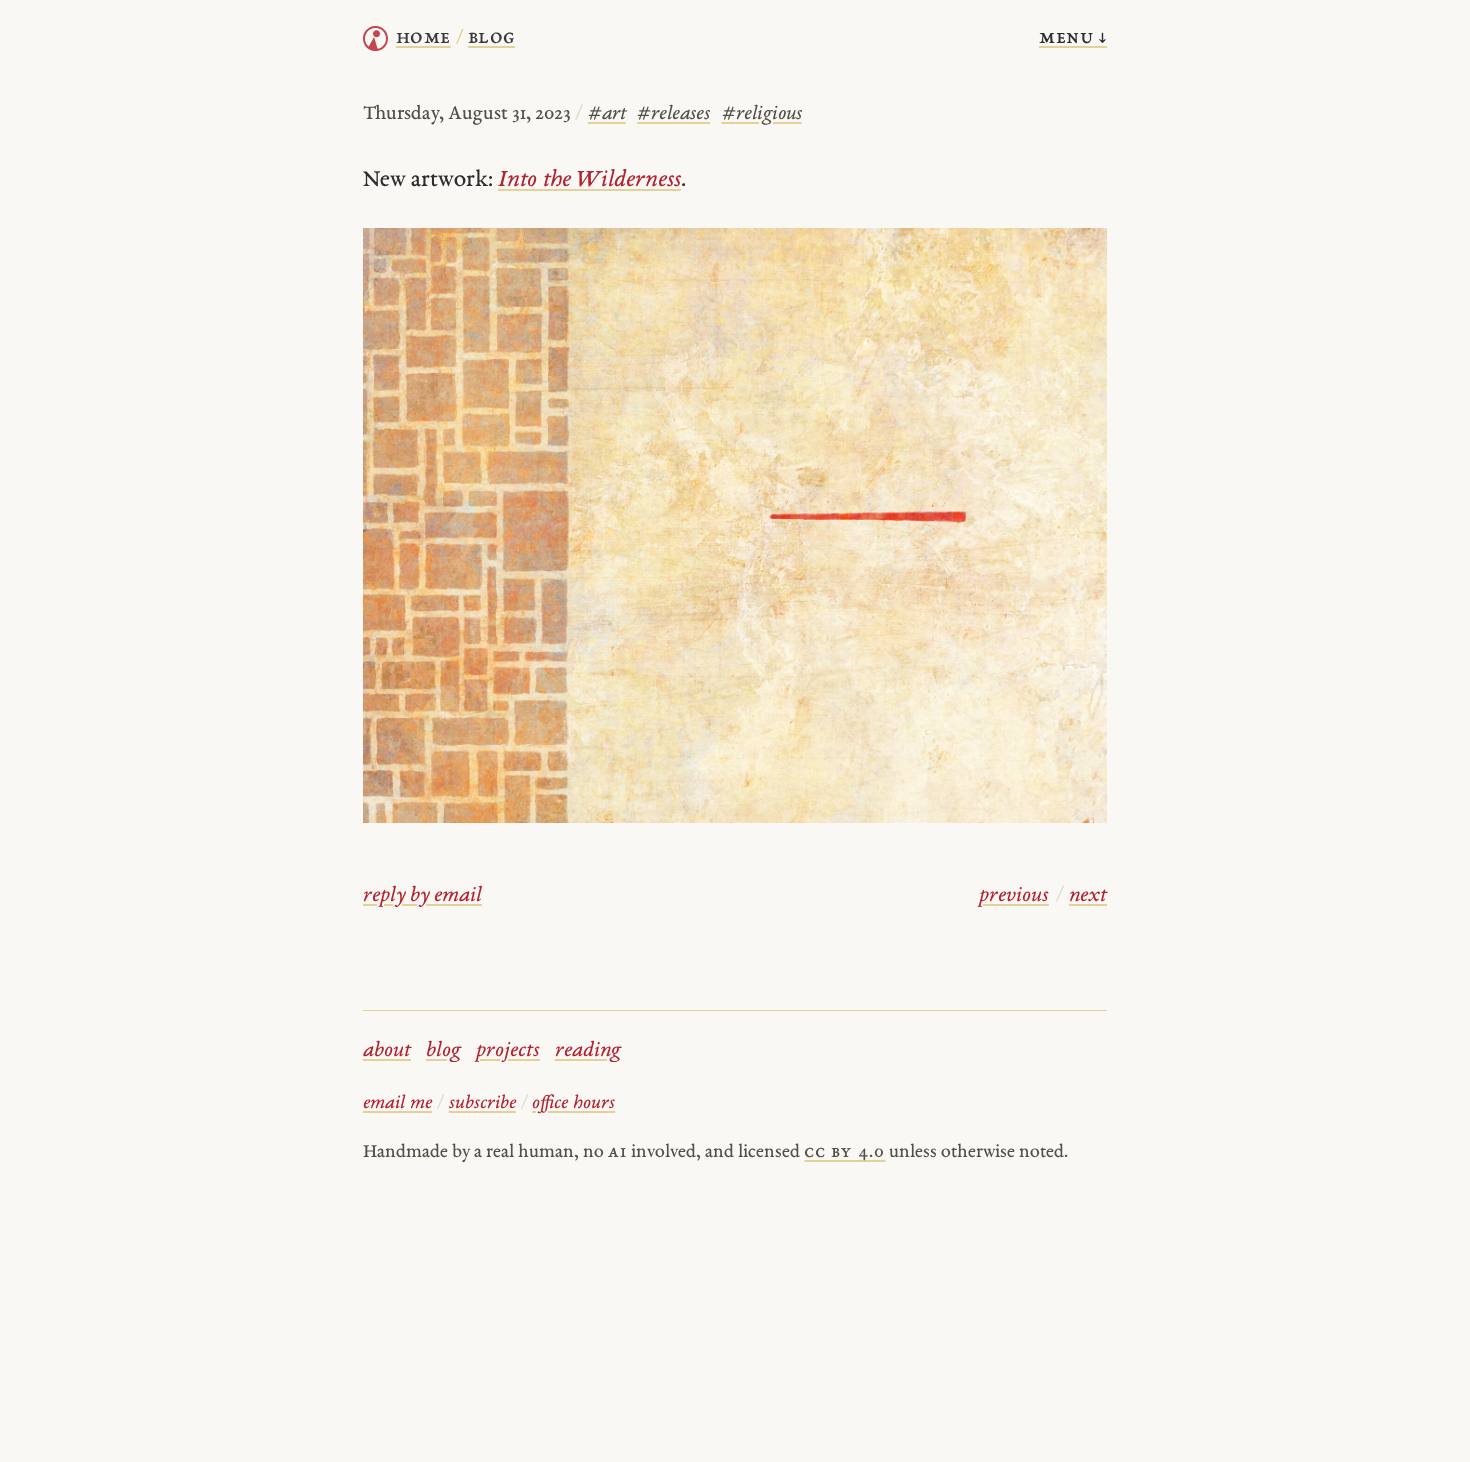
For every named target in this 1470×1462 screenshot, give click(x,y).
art (607, 114)
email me (397, 1103)
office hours (573, 1103)
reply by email (422, 896)
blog (443, 1051)
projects (508, 1051)
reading (588, 1051)
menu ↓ (1073, 38)
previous (1014, 896)
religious (762, 114)
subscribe (482, 1103)
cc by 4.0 (844, 1152)
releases (673, 114)
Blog (491, 38)
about (387, 1051)
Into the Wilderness (589, 180)
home (423, 38)
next (1088, 896)
